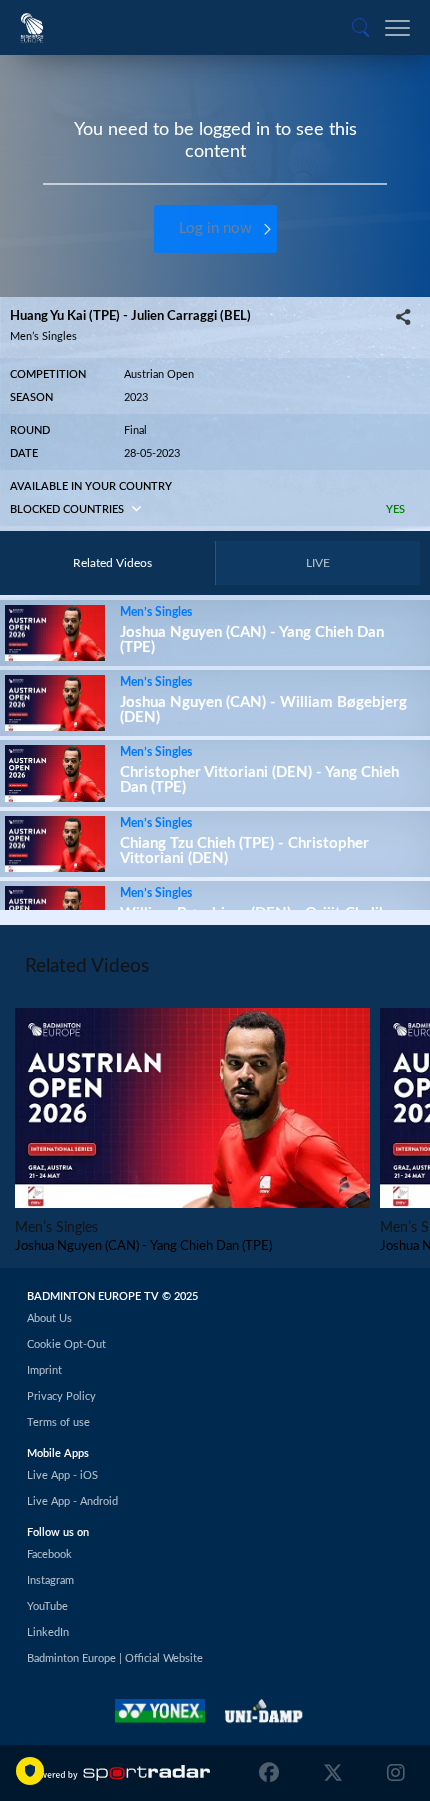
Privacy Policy (61, 1396)
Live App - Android (72, 1501)
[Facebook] (274, 1773)
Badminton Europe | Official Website (115, 1658)
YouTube (47, 1606)
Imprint (44, 1370)
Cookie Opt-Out (66, 1344)
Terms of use (58, 1422)
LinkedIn (48, 1632)
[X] (333, 1773)
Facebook (49, 1554)
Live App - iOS (62, 1475)
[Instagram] (391, 1773)
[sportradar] (120, 1773)
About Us (49, 1318)
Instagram (50, 1580)
